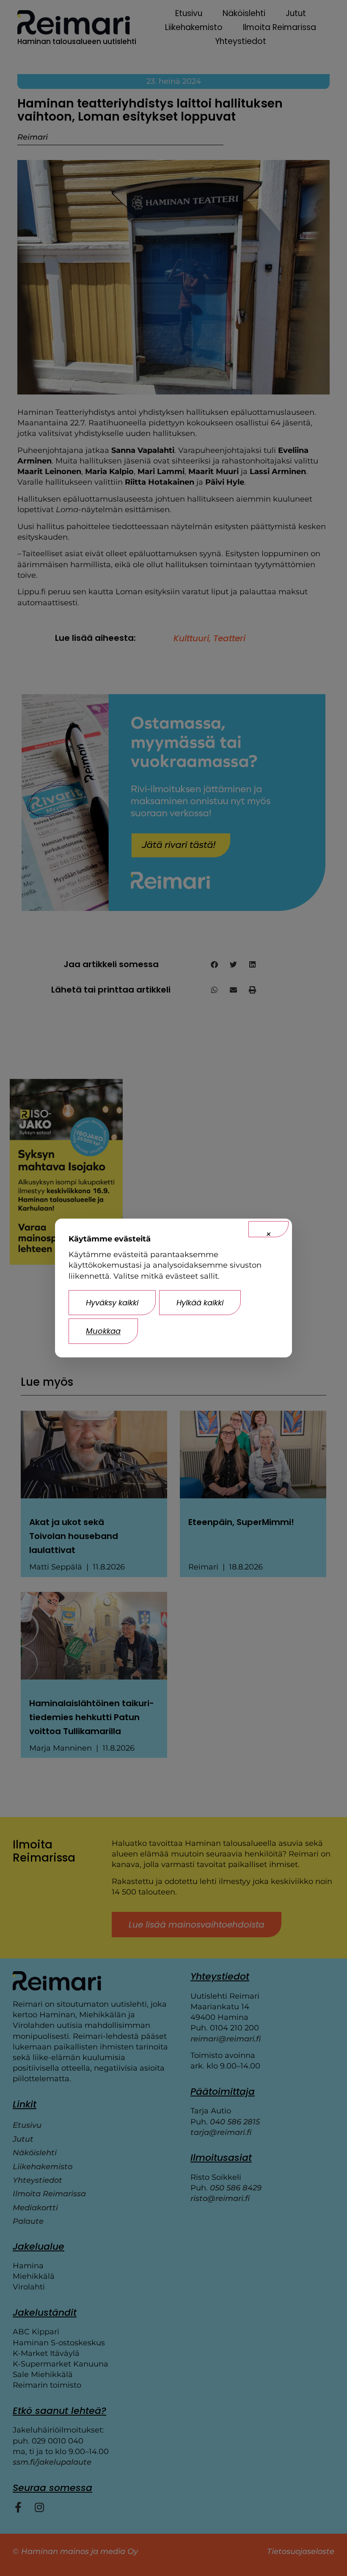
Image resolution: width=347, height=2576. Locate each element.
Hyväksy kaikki (112, 1303)
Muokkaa (103, 1331)
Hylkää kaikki (200, 1303)
